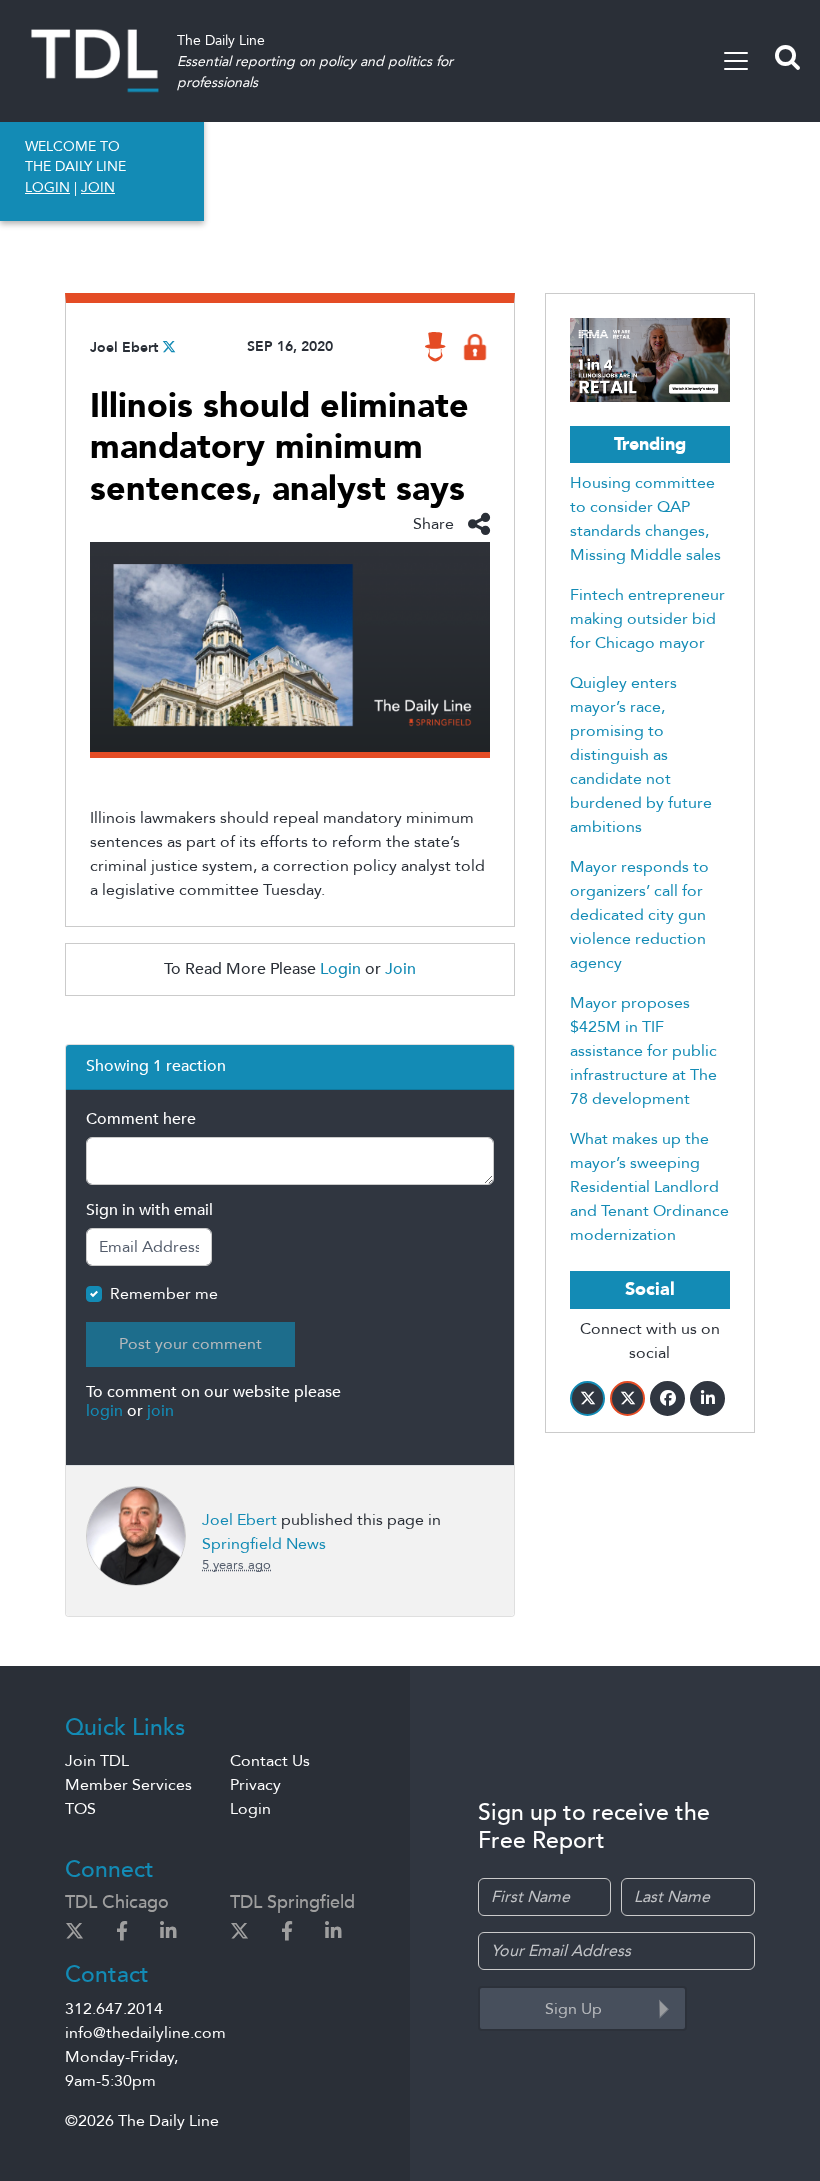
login (104, 1411)
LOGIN (47, 187)
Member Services (128, 1785)
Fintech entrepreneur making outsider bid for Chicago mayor (647, 619)
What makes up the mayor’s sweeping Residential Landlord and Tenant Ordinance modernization (649, 1187)
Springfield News (264, 1544)
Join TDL (97, 1761)
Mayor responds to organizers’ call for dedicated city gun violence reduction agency (639, 915)
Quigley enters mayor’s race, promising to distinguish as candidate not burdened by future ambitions (641, 755)
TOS (80, 1809)
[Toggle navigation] (736, 61)
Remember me (164, 1294)
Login (340, 969)
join (160, 1411)
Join (400, 969)
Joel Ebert (124, 347)
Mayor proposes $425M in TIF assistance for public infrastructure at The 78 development (643, 1051)
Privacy (255, 1785)
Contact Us (270, 1761)
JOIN (98, 187)
